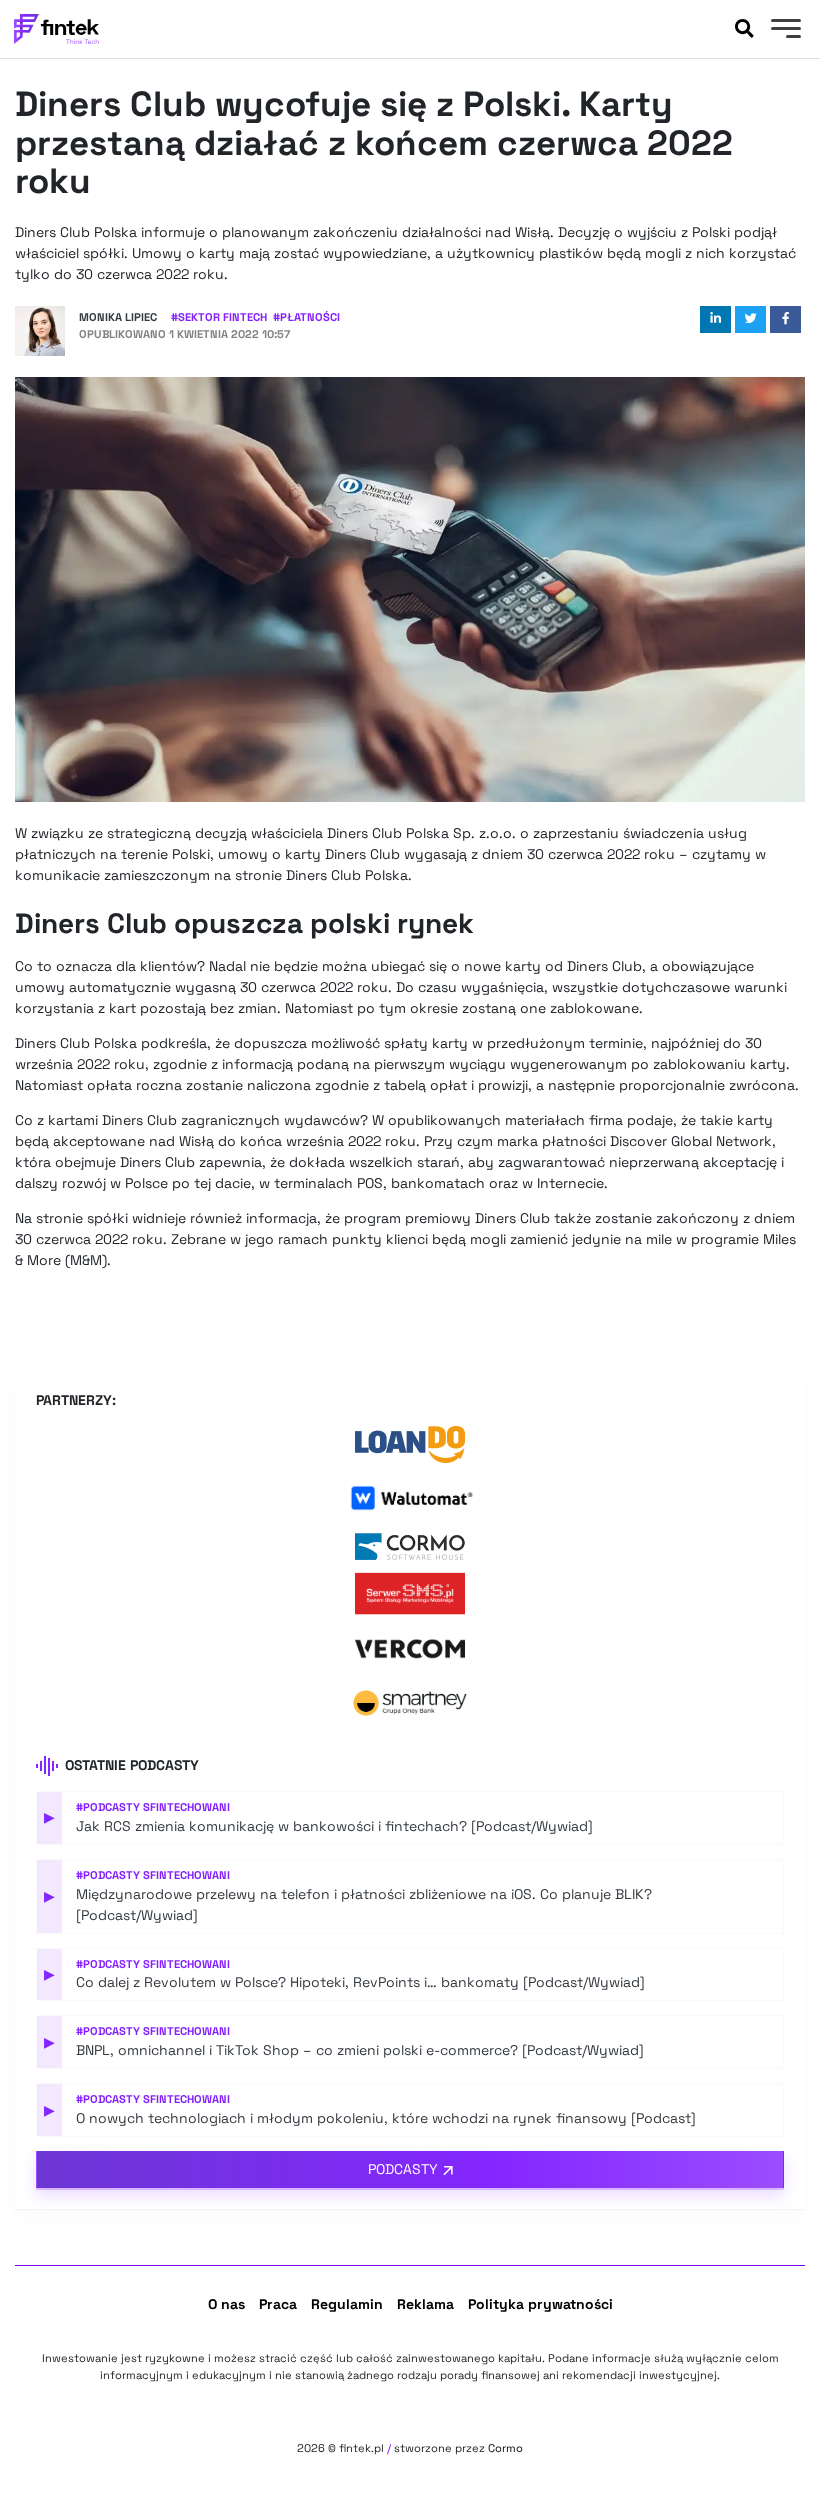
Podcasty (403, 2169)
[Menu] (783, 31)
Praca (278, 2304)
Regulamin (347, 2304)
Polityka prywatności (540, 2304)
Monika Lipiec (118, 317)
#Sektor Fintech (219, 317)
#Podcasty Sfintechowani (153, 1807)
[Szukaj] (744, 29)
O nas (226, 2304)
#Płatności (306, 317)
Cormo (505, 2448)
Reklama (425, 2304)
